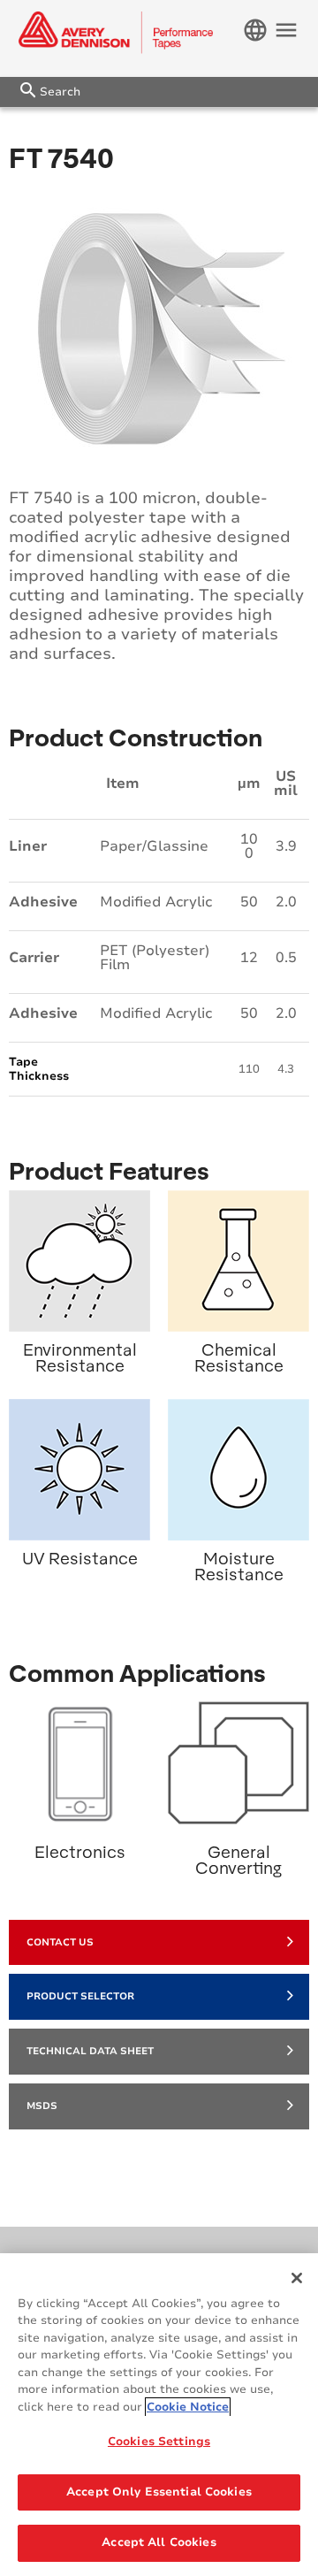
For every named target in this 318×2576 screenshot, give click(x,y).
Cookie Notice (188, 2407)
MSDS (42, 2106)
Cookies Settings (159, 2442)
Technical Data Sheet (90, 2051)
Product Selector (80, 1996)
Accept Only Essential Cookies (159, 2492)
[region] (159, 2415)
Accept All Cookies (159, 2542)
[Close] (297, 2278)
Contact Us (60, 1942)
